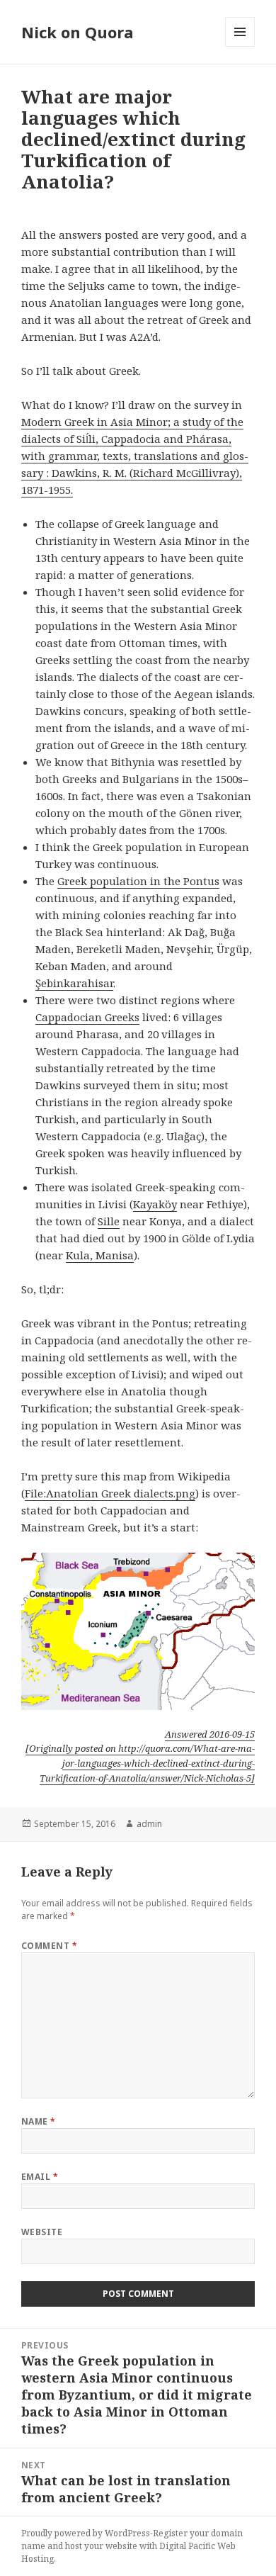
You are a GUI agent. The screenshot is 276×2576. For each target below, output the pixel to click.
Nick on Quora (77, 32)
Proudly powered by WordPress (86, 2533)
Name (39, 2121)
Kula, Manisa (100, 1255)
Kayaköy (155, 1204)
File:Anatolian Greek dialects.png (110, 1493)
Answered (210, 1734)
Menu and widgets (240, 46)
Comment (49, 1946)
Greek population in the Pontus (138, 881)
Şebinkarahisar (74, 983)
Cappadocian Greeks (87, 1017)
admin (149, 1824)
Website (42, 2232)
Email (40, 2177)
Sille (109, 1221)
